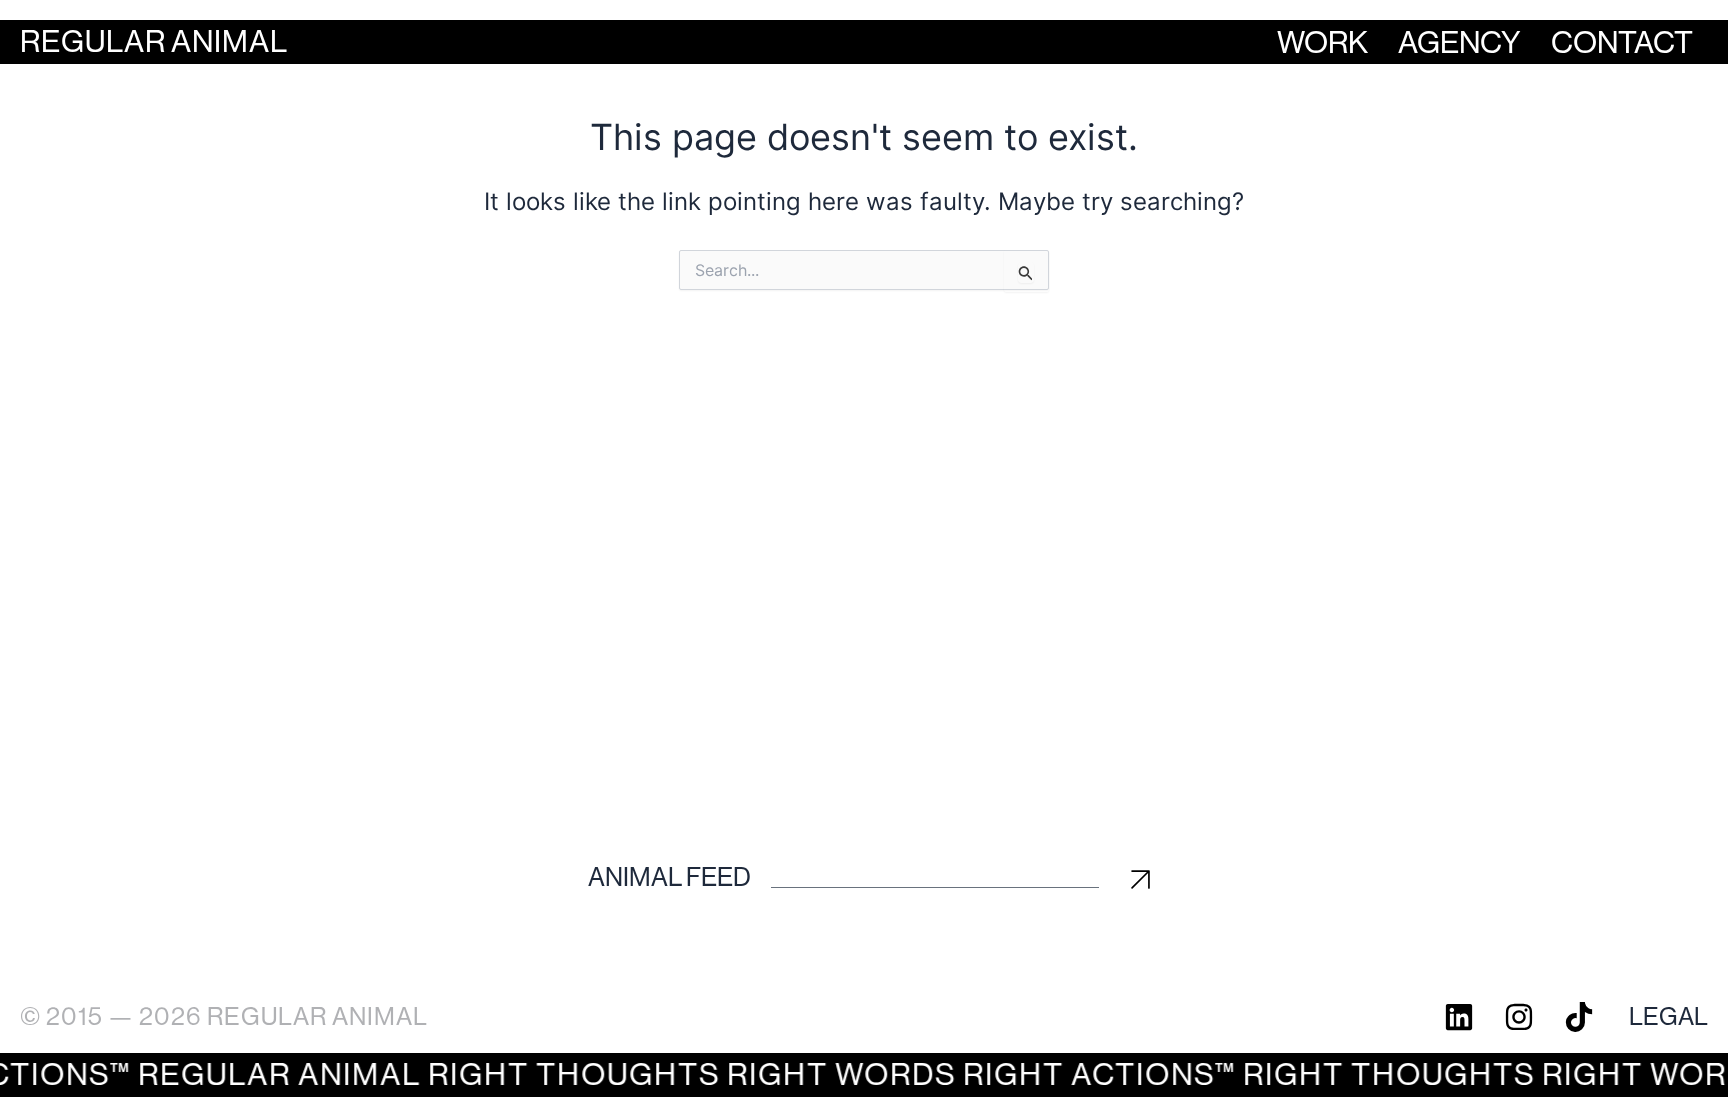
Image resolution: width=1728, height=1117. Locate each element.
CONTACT (1622, 42)
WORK (1322, 42)
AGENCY (1459, 42)
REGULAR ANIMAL (154, 41)
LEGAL (1668, 1016)
